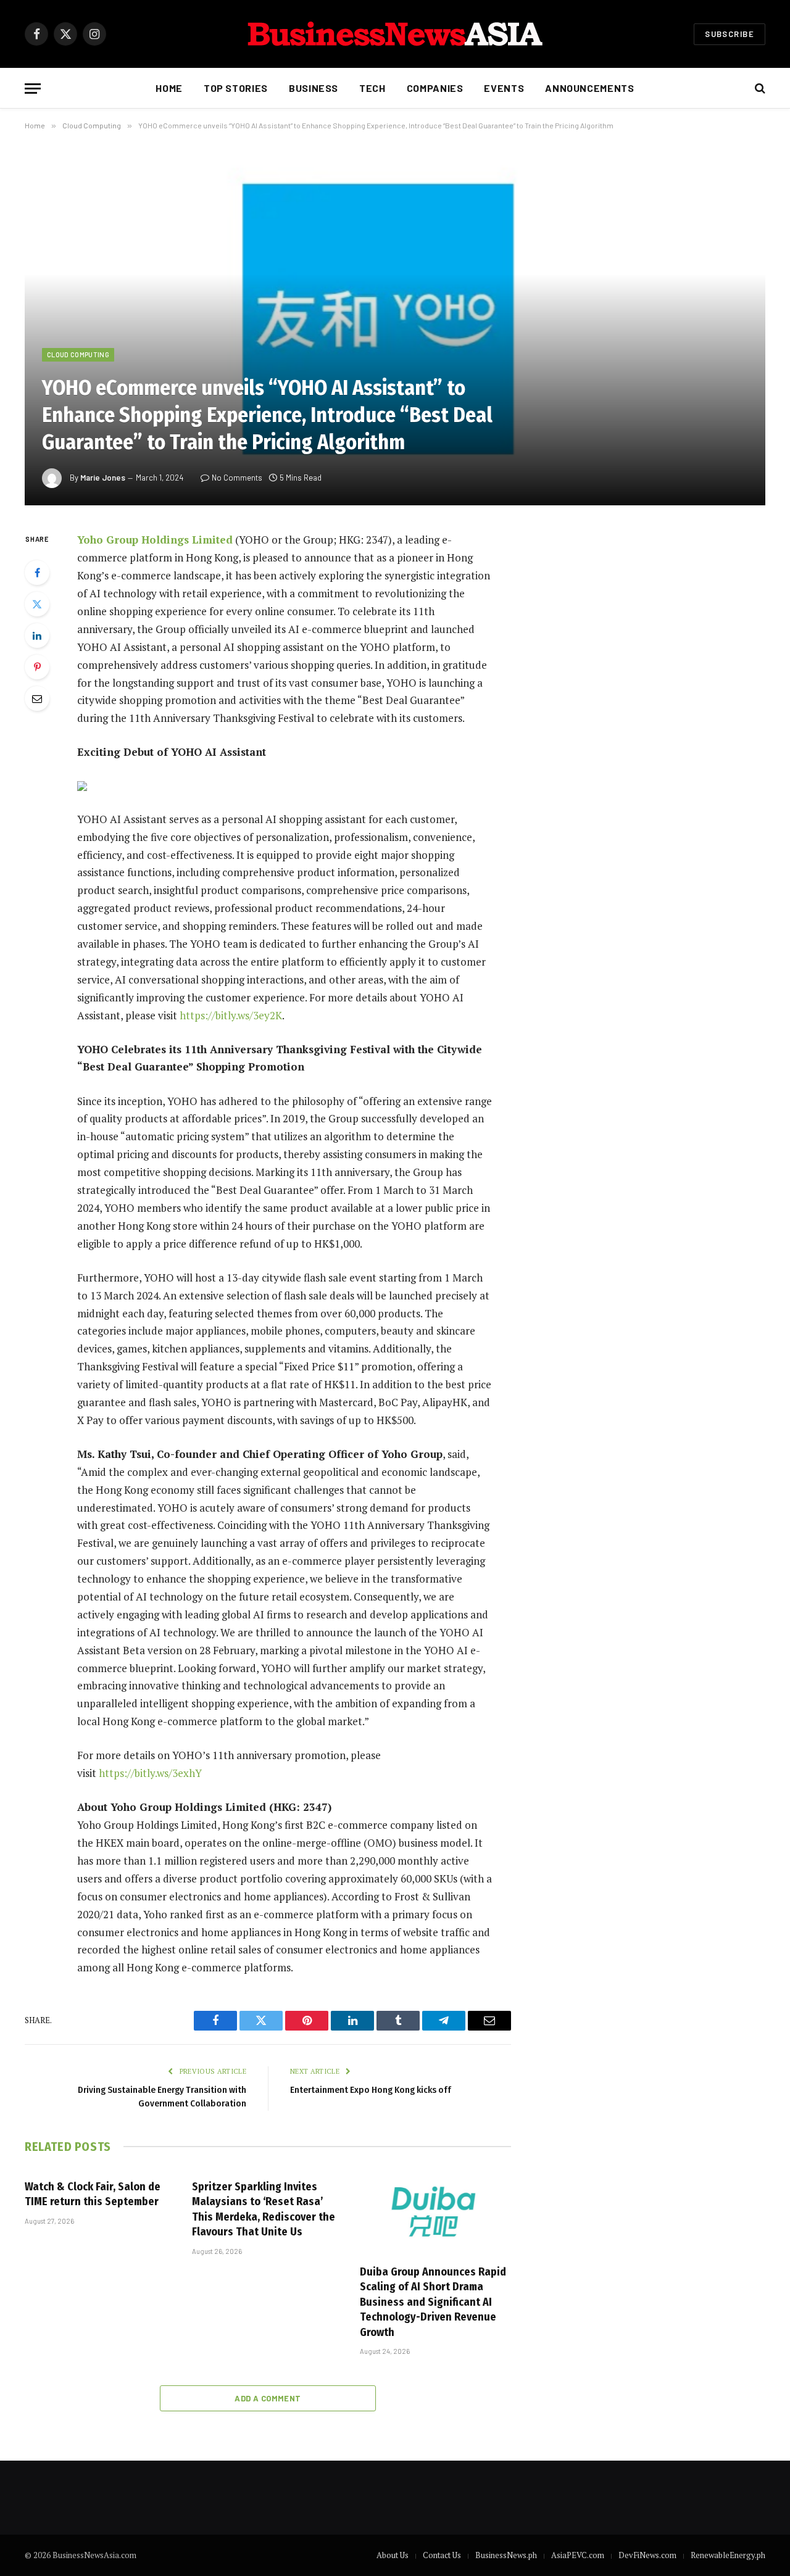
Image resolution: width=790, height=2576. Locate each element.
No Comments (237, 478)
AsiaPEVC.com (578, 2555)
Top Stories (236, 88)
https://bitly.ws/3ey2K (231, 1015)
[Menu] (33, 89)
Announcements (589, 88)
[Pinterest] (37, 667)
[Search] (759, 89)
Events (504, 88)
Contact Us (442, 2555)
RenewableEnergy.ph (728, 2555)
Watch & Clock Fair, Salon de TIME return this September (93, 2194)
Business (314, 88)
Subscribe (730, 34)
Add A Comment (268, 2398)
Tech (372, 88)
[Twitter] (37, 604)
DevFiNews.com (647, 2555)
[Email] (37, 698)
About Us (393, 2555)
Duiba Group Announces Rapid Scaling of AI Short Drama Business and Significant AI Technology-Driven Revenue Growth (433, 2302)
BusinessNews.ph (506, 2555)
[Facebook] (37, 573)
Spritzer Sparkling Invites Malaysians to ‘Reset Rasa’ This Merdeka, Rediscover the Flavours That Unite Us (264, 2209)
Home (169, 88)
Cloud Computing (78, 354)
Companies (435, 88)
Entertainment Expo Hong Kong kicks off (371, 2090)
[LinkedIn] (37, 636)
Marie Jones (103, 478)
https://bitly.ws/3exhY (150, 1773)
